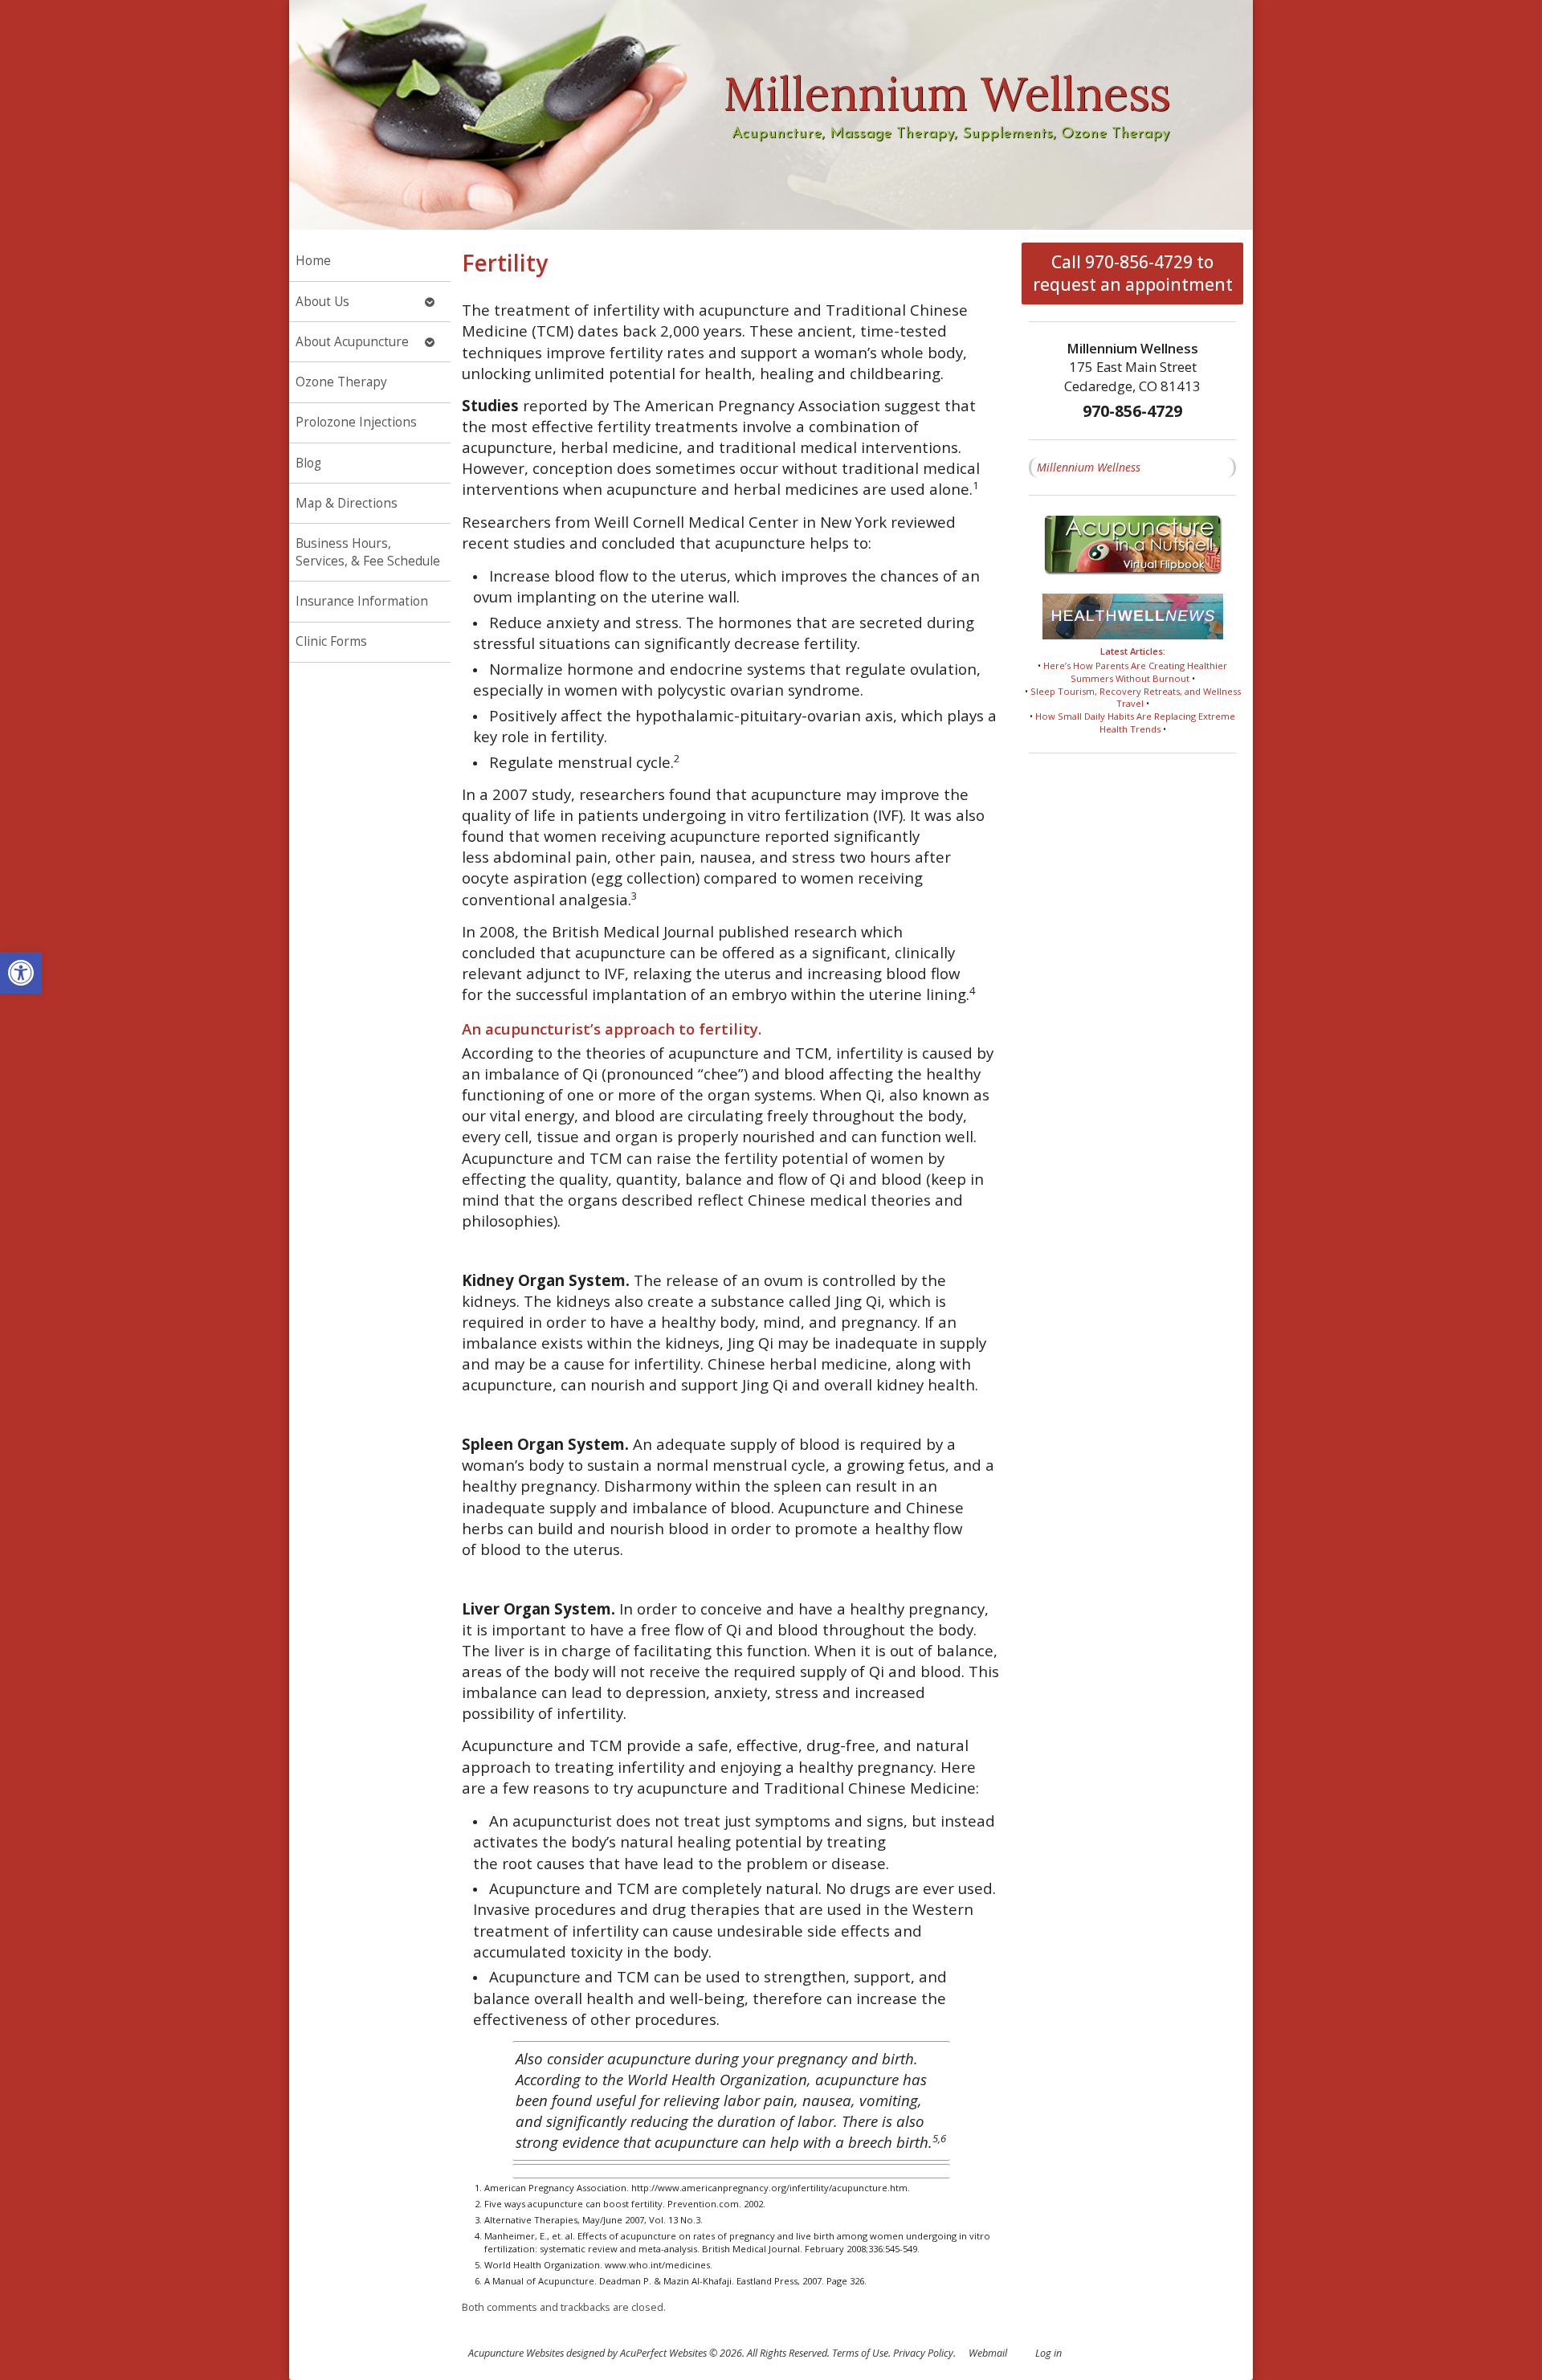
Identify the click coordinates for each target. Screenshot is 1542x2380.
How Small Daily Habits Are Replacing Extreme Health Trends (1135, 723)
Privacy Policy (923, 2353)
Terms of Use (860, 2353)
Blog (308, 463)
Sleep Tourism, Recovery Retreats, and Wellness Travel (1136, 698)
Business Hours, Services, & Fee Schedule (368, 552)
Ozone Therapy (341, 382)
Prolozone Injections (356, 422)
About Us (322, 302)
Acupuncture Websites (516, 2353)
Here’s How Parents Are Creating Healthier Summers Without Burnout (1135, 672)
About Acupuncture (352, 342)
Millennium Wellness (1089, 467)
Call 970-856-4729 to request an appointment (1133, 273)
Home (313, 261)
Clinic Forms (331, 641)
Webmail (988, 2353)
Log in (1048, 2353)
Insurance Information (362, 601)
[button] (21, 973)
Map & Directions (347, 503)
